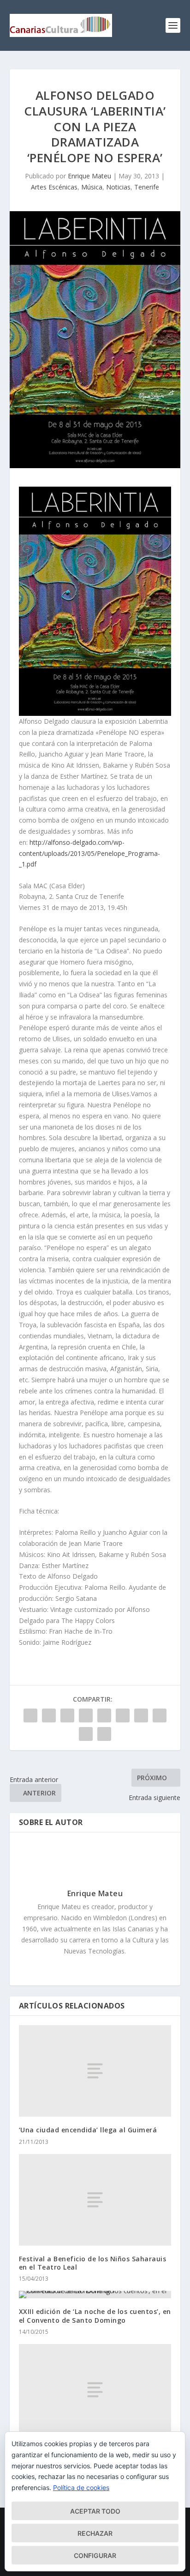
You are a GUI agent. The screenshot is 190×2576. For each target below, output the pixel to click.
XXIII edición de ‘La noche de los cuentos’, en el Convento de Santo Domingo (95, 2316)
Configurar (95, 2555)
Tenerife (147, 187)
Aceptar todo (95, 2511)
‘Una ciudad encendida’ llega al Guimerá (88, 2130)
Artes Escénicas (54, 187)
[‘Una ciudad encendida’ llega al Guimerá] (95, 2071)
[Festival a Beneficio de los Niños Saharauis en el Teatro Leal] (95, 2200)
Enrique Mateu (89, 176)
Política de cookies (81, 2487)
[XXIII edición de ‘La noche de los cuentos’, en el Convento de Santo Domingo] (95, 2295)
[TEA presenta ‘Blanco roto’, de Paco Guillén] (95, 2390)
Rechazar (95, 2533)
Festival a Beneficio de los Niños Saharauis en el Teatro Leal (93, 2263)
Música (92, 187)
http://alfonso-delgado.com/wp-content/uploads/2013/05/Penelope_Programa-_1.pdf (89, 853)
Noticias (118, 187)
